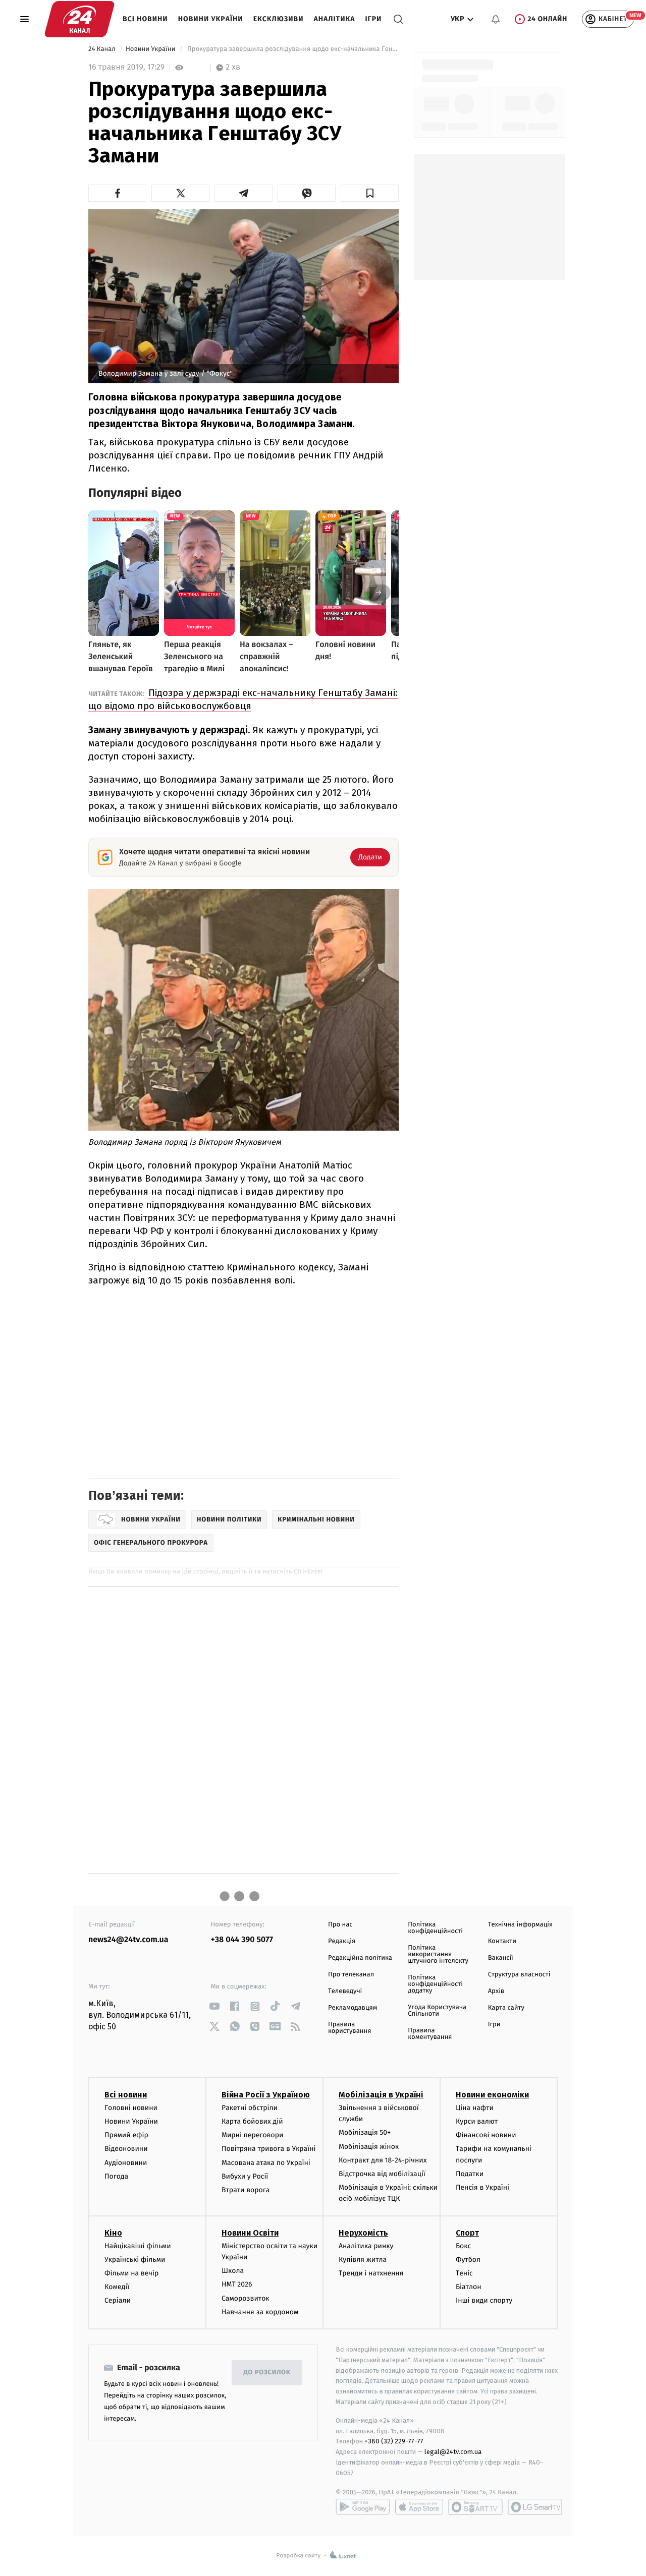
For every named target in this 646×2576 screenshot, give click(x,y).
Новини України (211, 19)
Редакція (342, 1941)
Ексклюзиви (279, 19)
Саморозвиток (246, 2298)
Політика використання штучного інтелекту (438, 1954)
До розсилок (267, 2373)
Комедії (117, 2287)
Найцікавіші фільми (138, 2246)
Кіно (113, 2233)
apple (419, 2507)
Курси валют (477, 2121)
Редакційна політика (360, 1958)
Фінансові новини (486, 2135)
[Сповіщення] (496, 19)
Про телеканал (351, 1975)
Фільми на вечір (131, 2273)
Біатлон (469, 2287)
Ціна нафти (475, 2108)
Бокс (463, 2246)
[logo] (79, 19)
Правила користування (349, 2028)
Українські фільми (135, 2260)
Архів (496, 1991)
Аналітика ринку (366, 2246)
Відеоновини (126, 2149)
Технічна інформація (520, 1925)
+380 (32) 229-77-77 (394, 2441)
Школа (233, 2271)
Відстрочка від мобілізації (382, 2174)
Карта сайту (506, 2008)
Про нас (340, 1925)
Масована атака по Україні (266, 2163)
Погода (116, 2176)
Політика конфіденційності (435, 1928)
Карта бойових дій (252, 2121)
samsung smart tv (535, 2507)
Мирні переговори (252, 2135)
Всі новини (145, 19)
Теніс (464, 2273)
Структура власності (519, 1975)
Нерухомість (363, 2233)
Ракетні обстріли (250, 2108)
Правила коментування (430, 2034)
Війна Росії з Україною (266, 2095)
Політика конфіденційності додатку (435, 1984)
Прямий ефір (126, 2135)
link (215, 2006)
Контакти (502, 1941)
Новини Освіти (250, 2233)
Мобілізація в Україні (381, 2095)
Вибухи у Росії (245, 2176)
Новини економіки (492, 2095)
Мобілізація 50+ (365, 2132)
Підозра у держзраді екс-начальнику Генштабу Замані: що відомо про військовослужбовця (243, 699)
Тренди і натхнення (371, 2273)
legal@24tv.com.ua (453, 2452)
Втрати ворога (246, 2190)
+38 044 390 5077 (242, 1940)
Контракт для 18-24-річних (383, 2160)
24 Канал (103, 49)
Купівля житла (363, 2260)
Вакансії (501, 1958)
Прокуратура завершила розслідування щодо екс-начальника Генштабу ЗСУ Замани (292, 49)
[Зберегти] (370, 193)
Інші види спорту (484, 2300)
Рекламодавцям (353, 2008)
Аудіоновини (126, 2163)
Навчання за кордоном (260, 2312)
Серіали (118, 2300)
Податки (470, 2174)
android (363, 2507)
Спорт (467, 2233)
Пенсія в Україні (482, 2187)
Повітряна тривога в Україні (268, 2149)
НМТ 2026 (237, 2284)
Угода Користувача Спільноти (437, 2011)
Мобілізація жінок (369, 2147)
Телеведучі (345, 1991)
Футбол (468, 2260)
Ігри (373, 19)
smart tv (475, 2507)
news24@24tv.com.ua (128, 1940)
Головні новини (131, 2108)
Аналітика (335, 19)
